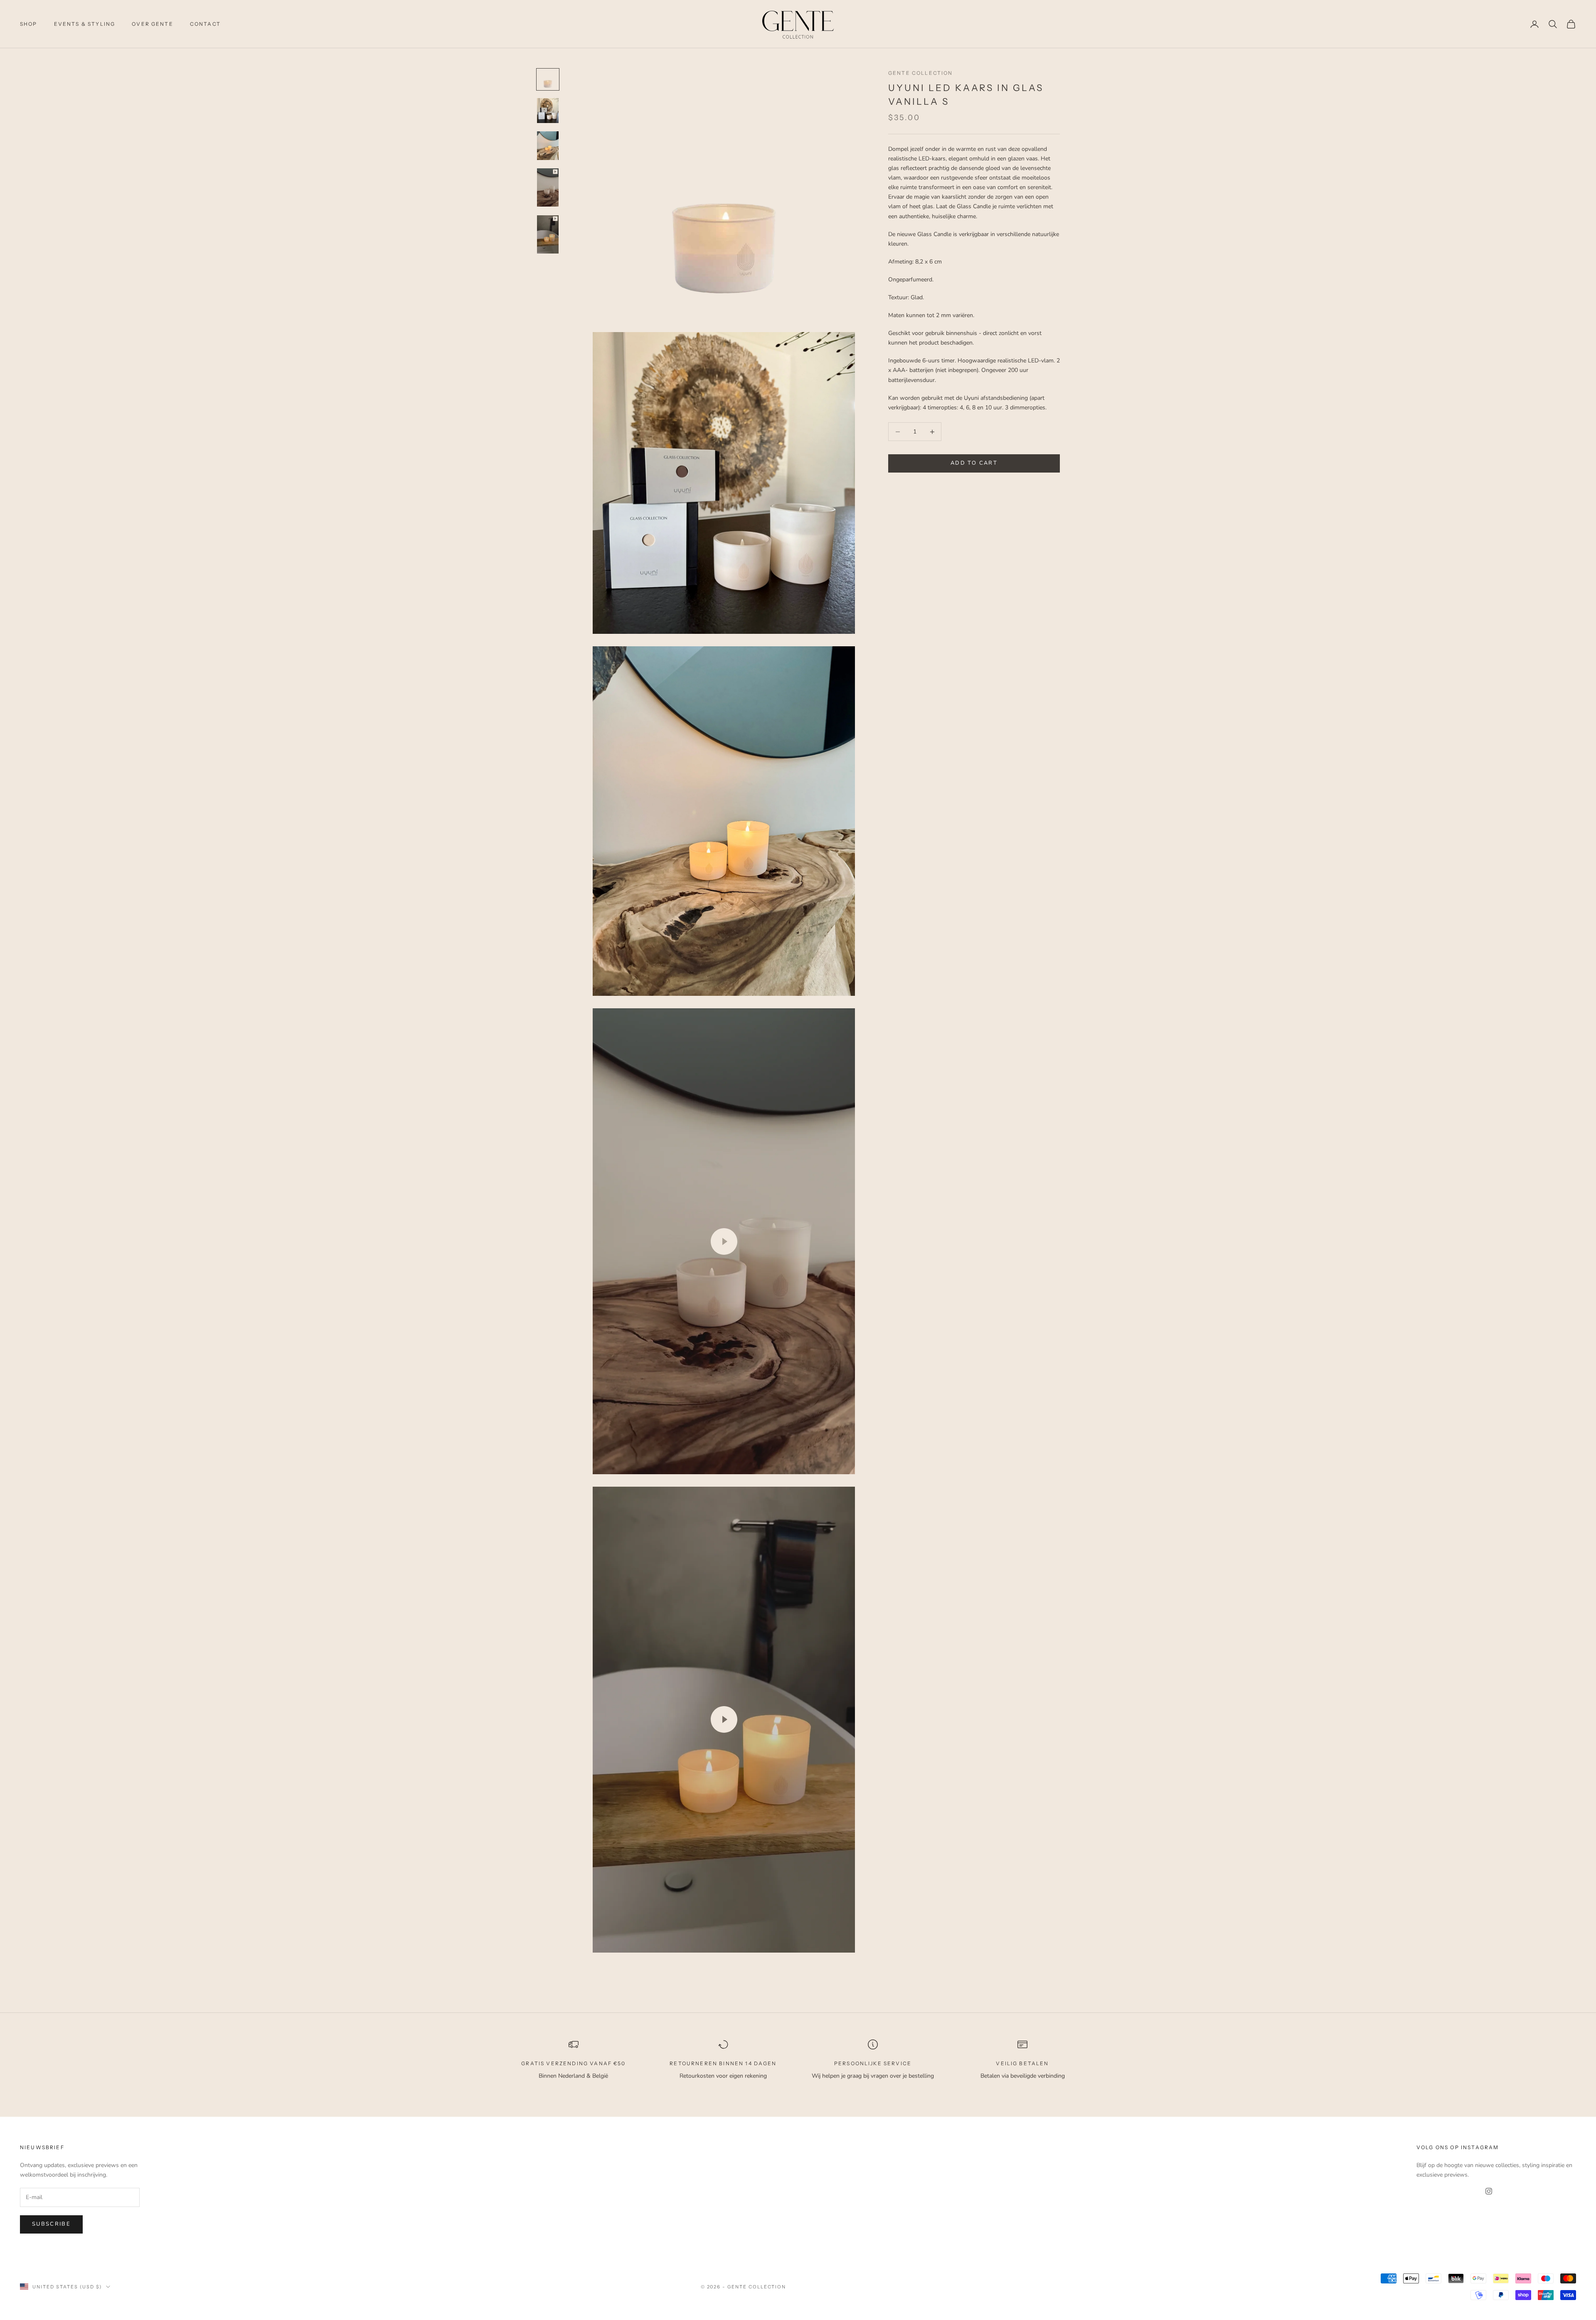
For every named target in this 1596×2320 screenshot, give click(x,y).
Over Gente (153, 24)
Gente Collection (921, 73)
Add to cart (974, 463)
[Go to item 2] (548, 111)
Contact (205, 24)
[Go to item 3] (548, 146)
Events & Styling (85, 24)
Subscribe (51, 2224)
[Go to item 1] (548, 79)
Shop (29, 24)
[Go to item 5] (548, 234)
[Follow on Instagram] (1489, 2191)
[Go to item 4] (548, 187)
